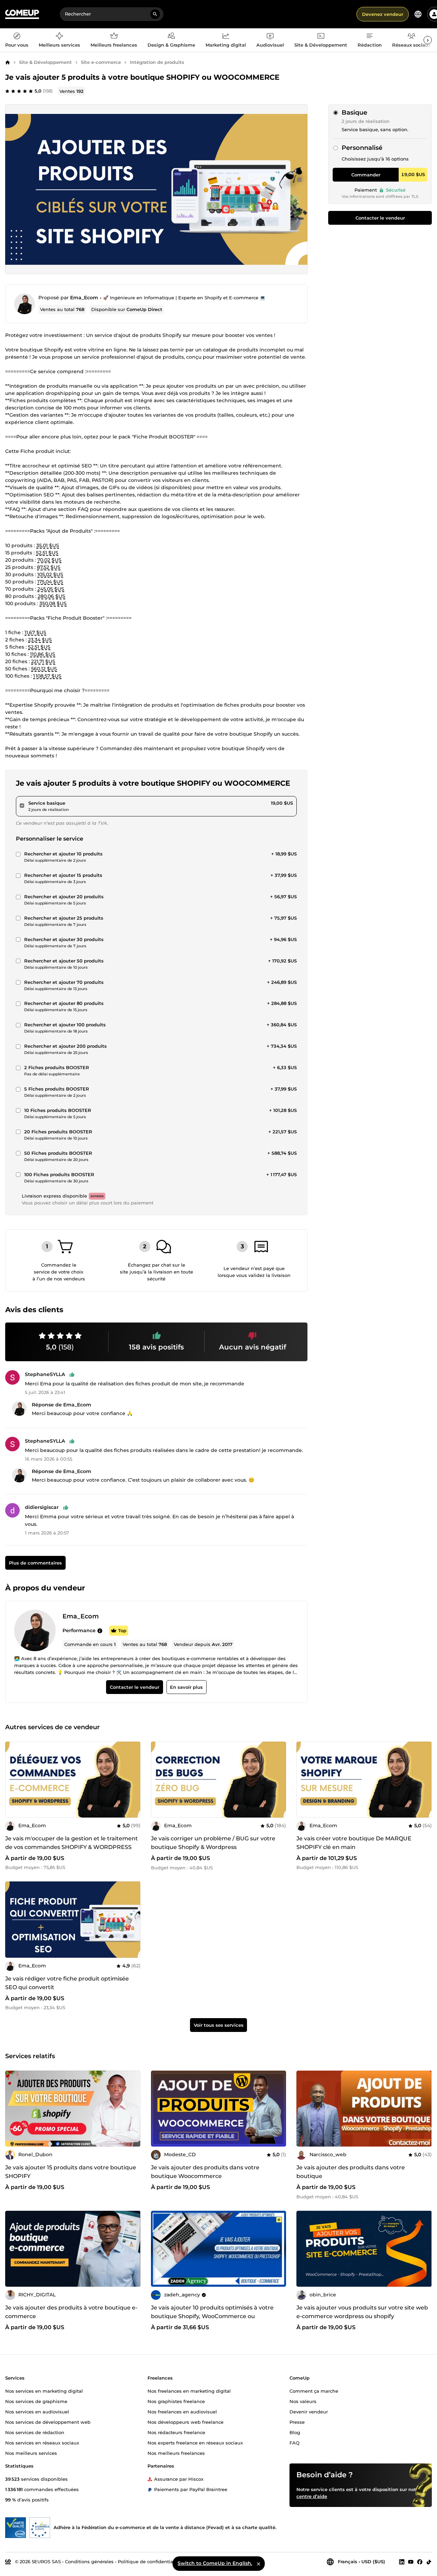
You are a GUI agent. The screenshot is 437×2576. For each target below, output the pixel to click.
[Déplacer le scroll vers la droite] (428, 40)
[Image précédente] (13, 1780)
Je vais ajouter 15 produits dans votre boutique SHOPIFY (71, 2172)
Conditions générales (89, 2561)
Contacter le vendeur (380, 218)
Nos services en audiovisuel (37, 2411)
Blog (295, 2432)
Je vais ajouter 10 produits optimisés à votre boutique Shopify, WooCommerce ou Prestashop (212, 2316)
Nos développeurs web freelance (186, 2422)
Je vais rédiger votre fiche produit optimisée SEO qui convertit (67, 1983)
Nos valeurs (303, 2401)
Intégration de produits (157, 62)
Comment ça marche (314, 2391)
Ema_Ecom (84, 298)
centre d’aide (312, 2496)
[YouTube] (411, 2562)
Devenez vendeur (383, 14)
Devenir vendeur (309, 2411)
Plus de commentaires (35, 1563)
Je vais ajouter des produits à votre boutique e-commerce (71, 2312)
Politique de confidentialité (149, 2561)
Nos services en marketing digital (44, 2391)
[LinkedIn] (402, 2562)
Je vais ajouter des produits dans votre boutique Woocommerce (205, 2172)
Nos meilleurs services (31, 2453)
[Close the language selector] (258, 2564)
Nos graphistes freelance (176, 2401)
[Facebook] (420, 2562)
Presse (297, 2422)
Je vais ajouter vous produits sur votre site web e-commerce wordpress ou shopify (362, 2312)
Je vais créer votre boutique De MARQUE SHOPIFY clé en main (354, 1843)
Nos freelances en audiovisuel (182, 2411)
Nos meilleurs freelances (176, 2453)
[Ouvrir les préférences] (418, 14)
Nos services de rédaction (35, 2432)
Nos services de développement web (48, 2422)
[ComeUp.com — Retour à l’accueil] (22, 14)
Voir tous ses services (219, 2025)
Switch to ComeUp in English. (215, 2563)
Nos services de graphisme (36, 2401)
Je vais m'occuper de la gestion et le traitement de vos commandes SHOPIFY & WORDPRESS (72, 1843)
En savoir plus (186, 1687)
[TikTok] (429, 2562)
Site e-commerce (101, 62)
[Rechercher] (155, 14)
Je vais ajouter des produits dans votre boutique (351, 2172)
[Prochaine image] (133, 1780)
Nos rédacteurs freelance (176, 2432)
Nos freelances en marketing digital (189, 2391)
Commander (366, 175)
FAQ (294, 2442)
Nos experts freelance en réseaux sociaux (195, 2442)
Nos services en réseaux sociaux (42, 2442)
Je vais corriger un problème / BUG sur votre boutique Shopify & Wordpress (213, 1843)
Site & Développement (45, 62)
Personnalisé (362, 148)
